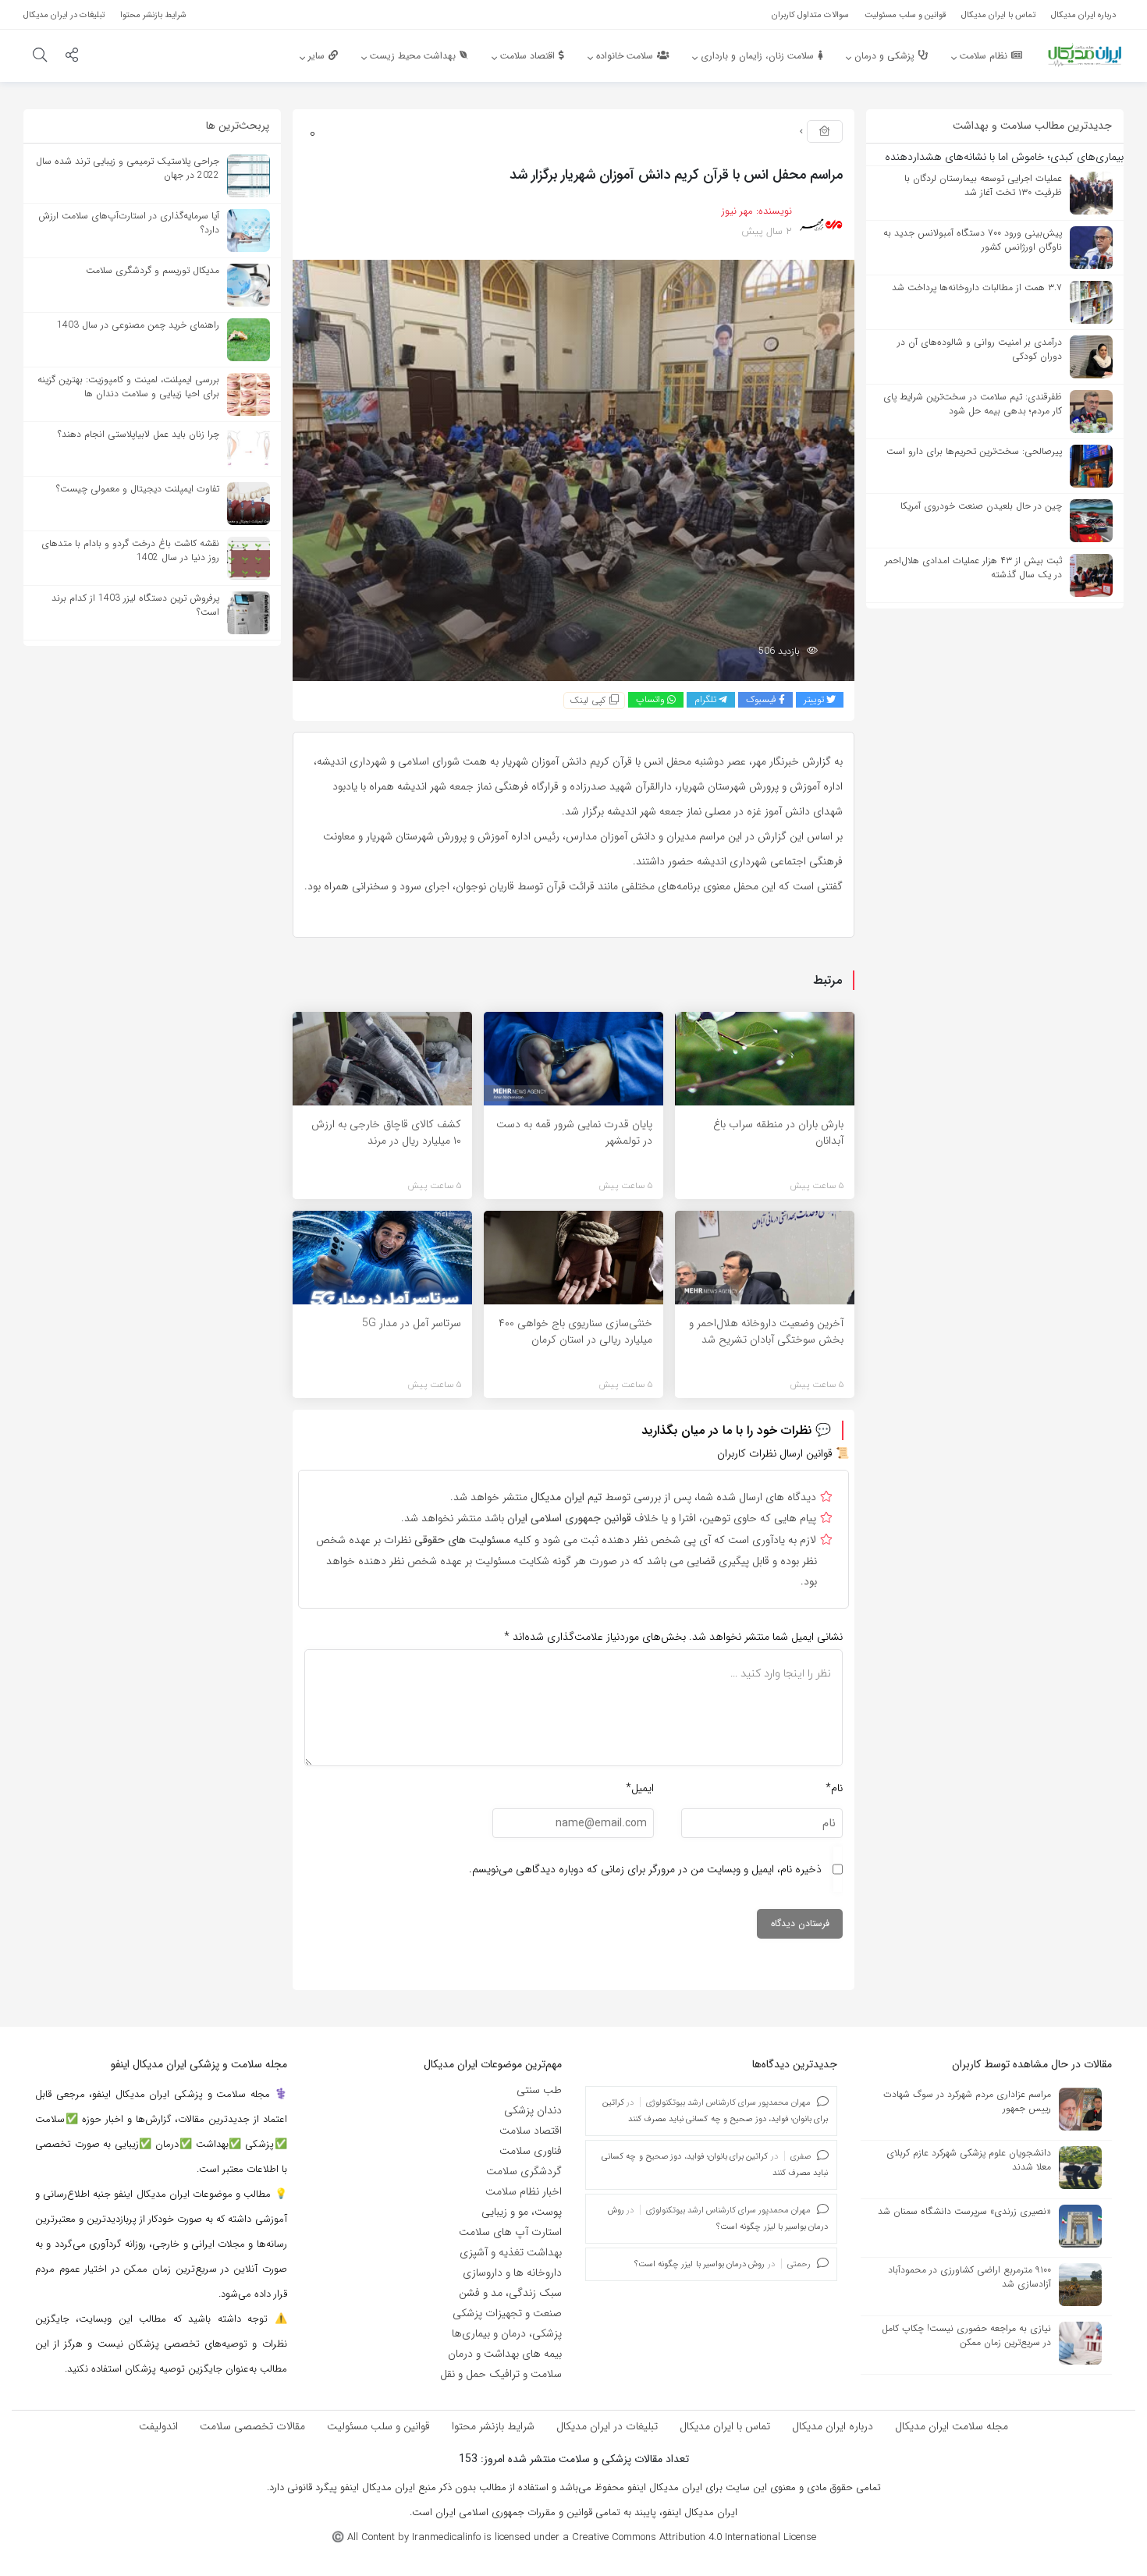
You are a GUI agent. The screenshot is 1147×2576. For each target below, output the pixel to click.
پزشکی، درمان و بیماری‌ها (507, 2333)
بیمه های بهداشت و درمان (505, 2354)
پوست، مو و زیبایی (522, 2212)
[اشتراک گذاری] (72, 57)
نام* (834, 1788)
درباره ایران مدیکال (833, 2426)
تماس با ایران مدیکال (725, 2426)
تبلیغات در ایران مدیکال (607, 2426)
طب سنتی (539, 2090)
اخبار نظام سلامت (524, 2191)
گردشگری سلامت (524, 2171)
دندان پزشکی (533, 2110)
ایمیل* (640, 1788)
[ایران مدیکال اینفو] (1085, 55)
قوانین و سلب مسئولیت (378, 2426)
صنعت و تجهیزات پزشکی (507, 2313)
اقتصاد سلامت (531, 2131)
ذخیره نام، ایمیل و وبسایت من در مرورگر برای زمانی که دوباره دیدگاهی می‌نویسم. (645, 1869)
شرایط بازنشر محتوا (493, 2426)
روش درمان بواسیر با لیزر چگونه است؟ (700, 2264)
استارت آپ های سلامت (510, 2232)
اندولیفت (158, 2426)
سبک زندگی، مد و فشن (510, 2293)
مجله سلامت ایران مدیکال (952, 2426)
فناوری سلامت (531, 2151)
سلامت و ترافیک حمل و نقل (501, 2374)
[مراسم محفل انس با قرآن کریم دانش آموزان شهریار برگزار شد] (573, 470)
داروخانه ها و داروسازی (512, 2273)
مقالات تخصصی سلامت (252, 2426)
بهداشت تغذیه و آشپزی (511, 2252)
